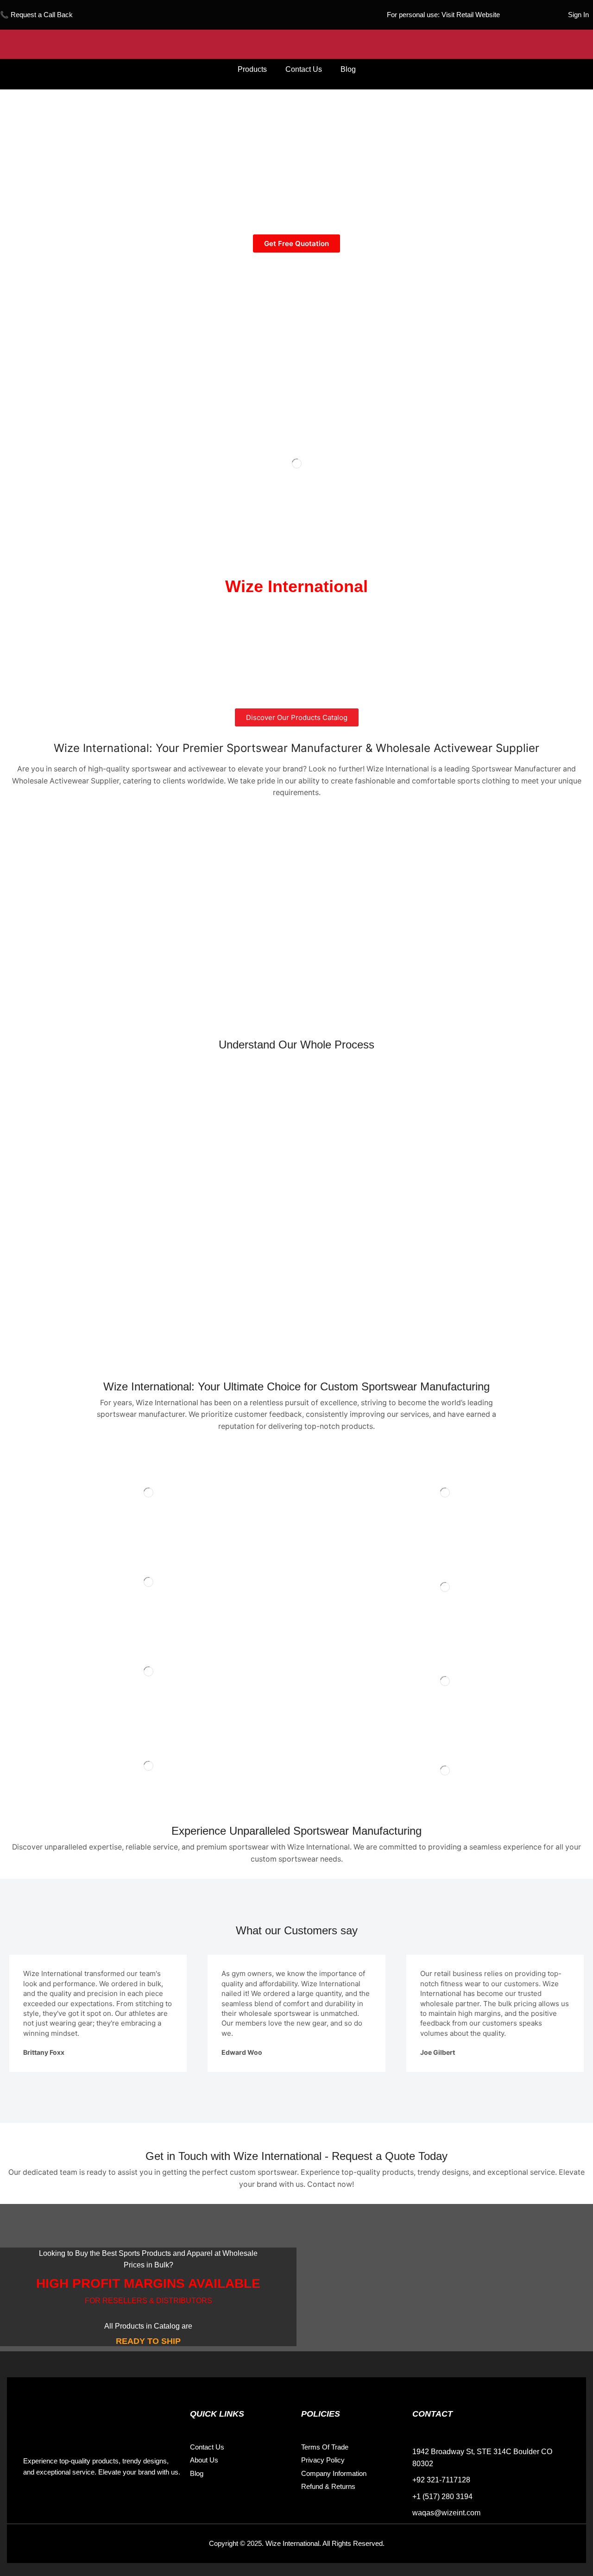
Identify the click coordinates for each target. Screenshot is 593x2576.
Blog (348, 69)
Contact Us (304, 69)
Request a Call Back (42, 15)
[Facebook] (32, 2501)
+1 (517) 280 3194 (442, 2497)
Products (252, 69)
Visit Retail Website (471, 15)
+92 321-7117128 (441, 2480)
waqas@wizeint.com (446, 2513)
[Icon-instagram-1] (53, 2501)
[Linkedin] (74, 2501)
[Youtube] (95, 2501)
